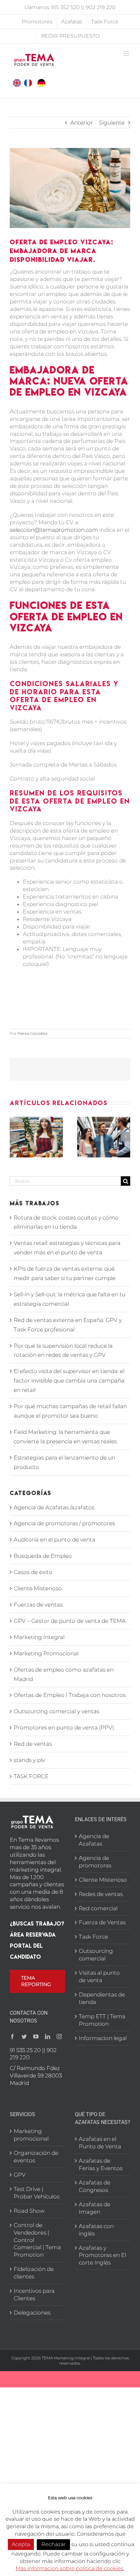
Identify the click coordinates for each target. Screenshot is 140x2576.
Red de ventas (33, 1744)
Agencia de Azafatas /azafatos (54, 1507)
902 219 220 (101, 7)
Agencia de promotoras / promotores (64, 1523)
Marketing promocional (31, 2135)
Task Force (93, 1937)
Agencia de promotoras (95, 1862)
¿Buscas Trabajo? (37, 1923)
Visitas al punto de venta (99, 1976)
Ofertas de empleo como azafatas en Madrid (64, 1674)
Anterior (82, 123)
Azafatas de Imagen (95, 2208)
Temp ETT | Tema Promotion (102, 2020)
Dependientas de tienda (102, 1998)
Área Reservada (33, 1935)
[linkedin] (48, 2036)
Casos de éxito (33, 1572)
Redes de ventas (101, 1894)
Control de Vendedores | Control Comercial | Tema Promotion (37, 2240)
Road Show (29, 2211)
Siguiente (112, 123)
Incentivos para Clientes (34, 2295)
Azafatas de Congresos (95, 2186)
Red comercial (98, 1908)
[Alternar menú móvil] (127, 53)
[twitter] (24, 2036)
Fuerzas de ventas (38, 1605)
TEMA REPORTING (36, 1981)
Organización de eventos (36, 2157)
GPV (20, 2175)
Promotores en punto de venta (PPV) (64, 1728)
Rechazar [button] (53, 2544)
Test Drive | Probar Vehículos (37, 2193)
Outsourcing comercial (96, 1955)
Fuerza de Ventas (102, 1922)
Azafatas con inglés (96, 2230)
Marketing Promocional (46, 1653)
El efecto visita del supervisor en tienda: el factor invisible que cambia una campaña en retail (69, 1381)
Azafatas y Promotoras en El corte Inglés (102, 2255)
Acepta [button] (21, 2544)
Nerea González (33, 1033)
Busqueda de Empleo (43, 1556)
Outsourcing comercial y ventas (56, 1711)
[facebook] (12, 2036)
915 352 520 (65, 7)
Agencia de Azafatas (94, 1840)
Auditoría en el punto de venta (55, 1540)
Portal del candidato (26, 1951)
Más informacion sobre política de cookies (70, 2568)
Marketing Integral (39, 1637)
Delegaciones (32, 2313)
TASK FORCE (31, 1776)
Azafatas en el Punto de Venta (100, 2143)
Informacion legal (103, 2038)
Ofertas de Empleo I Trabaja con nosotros (70, 1695)
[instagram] (59, 2036)
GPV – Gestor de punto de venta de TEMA (70, 1621)
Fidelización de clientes (34, 2273)
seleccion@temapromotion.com (54, 530)
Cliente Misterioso (38, 1588)
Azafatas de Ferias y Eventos (101, 2164)
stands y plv (29, 1760)
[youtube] (36, 2036)
